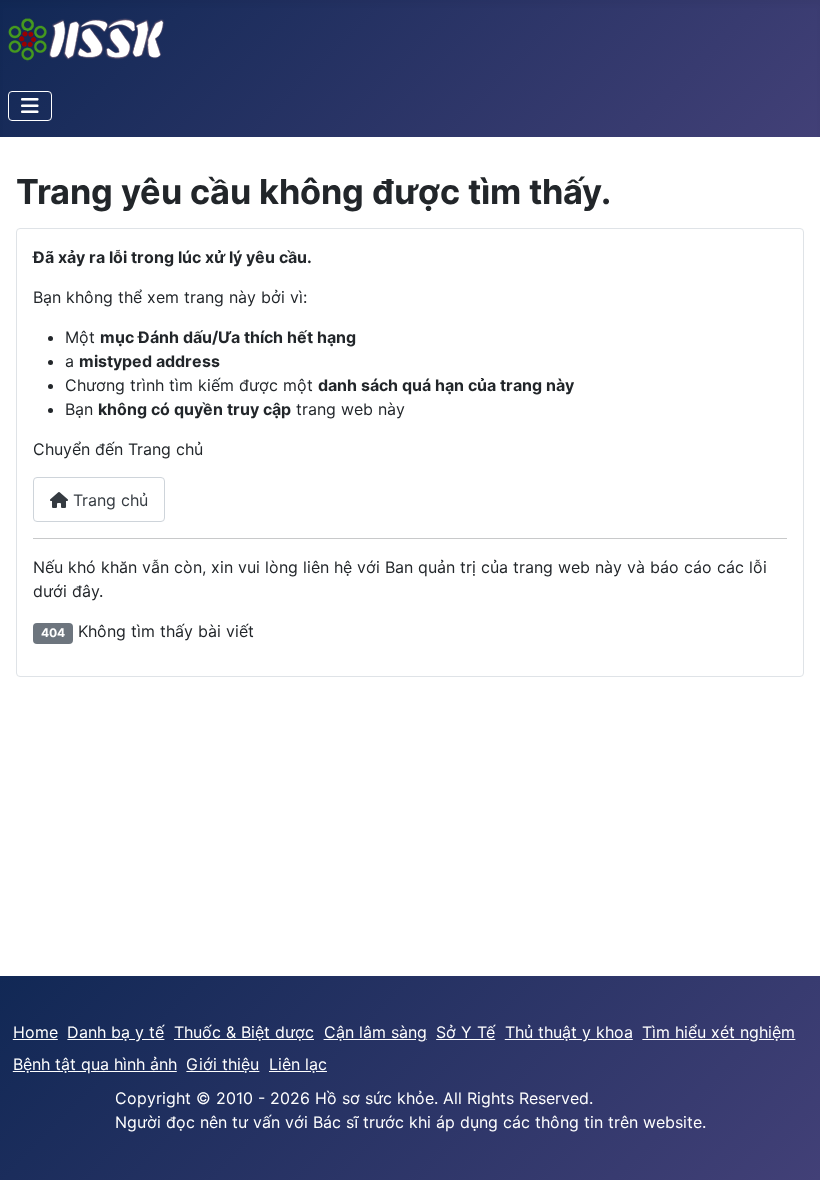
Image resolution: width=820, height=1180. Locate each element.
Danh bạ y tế (115, 1032)
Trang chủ (108, 500)
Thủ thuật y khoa (569, 1032)
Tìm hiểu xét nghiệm (718, 1032)
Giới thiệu (222, 1064)
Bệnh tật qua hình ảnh (95, 1064)
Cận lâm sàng (375, 1032)
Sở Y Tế (465, 1032)
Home (35, 1032)
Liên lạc (298, 1064)
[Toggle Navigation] (30, 106)
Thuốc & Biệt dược (244, 1032)
